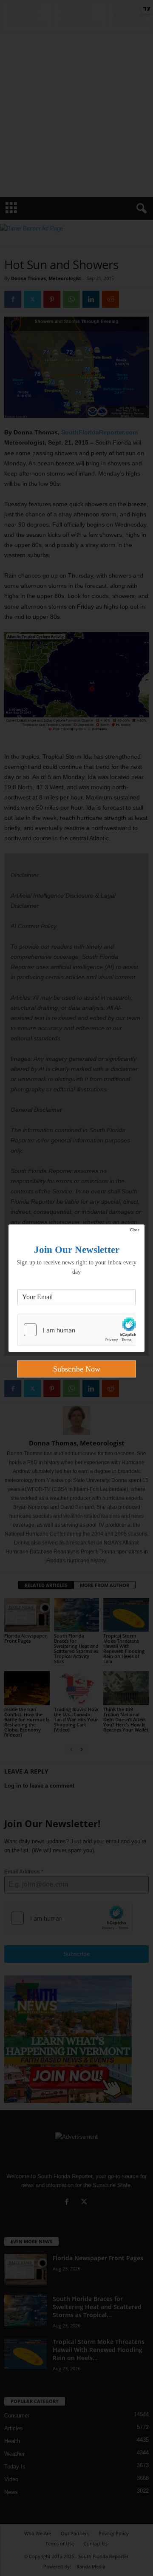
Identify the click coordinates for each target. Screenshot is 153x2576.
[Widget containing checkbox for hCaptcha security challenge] (76, 1330)
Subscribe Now (77, 1369)
